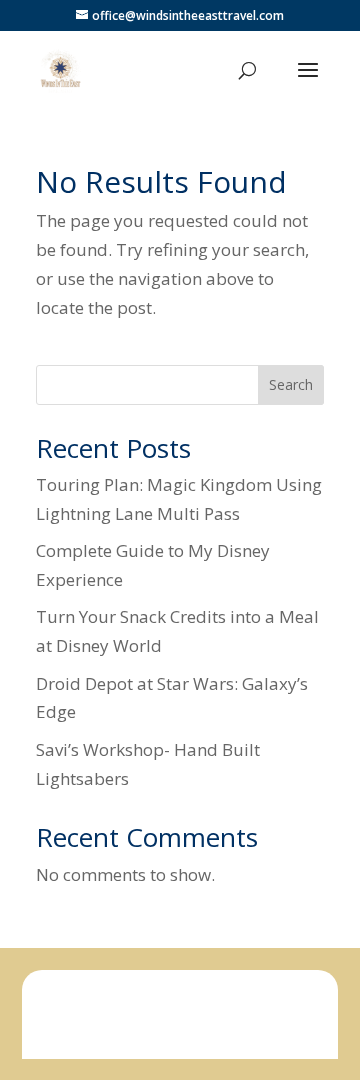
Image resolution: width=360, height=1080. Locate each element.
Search (291, 384)
